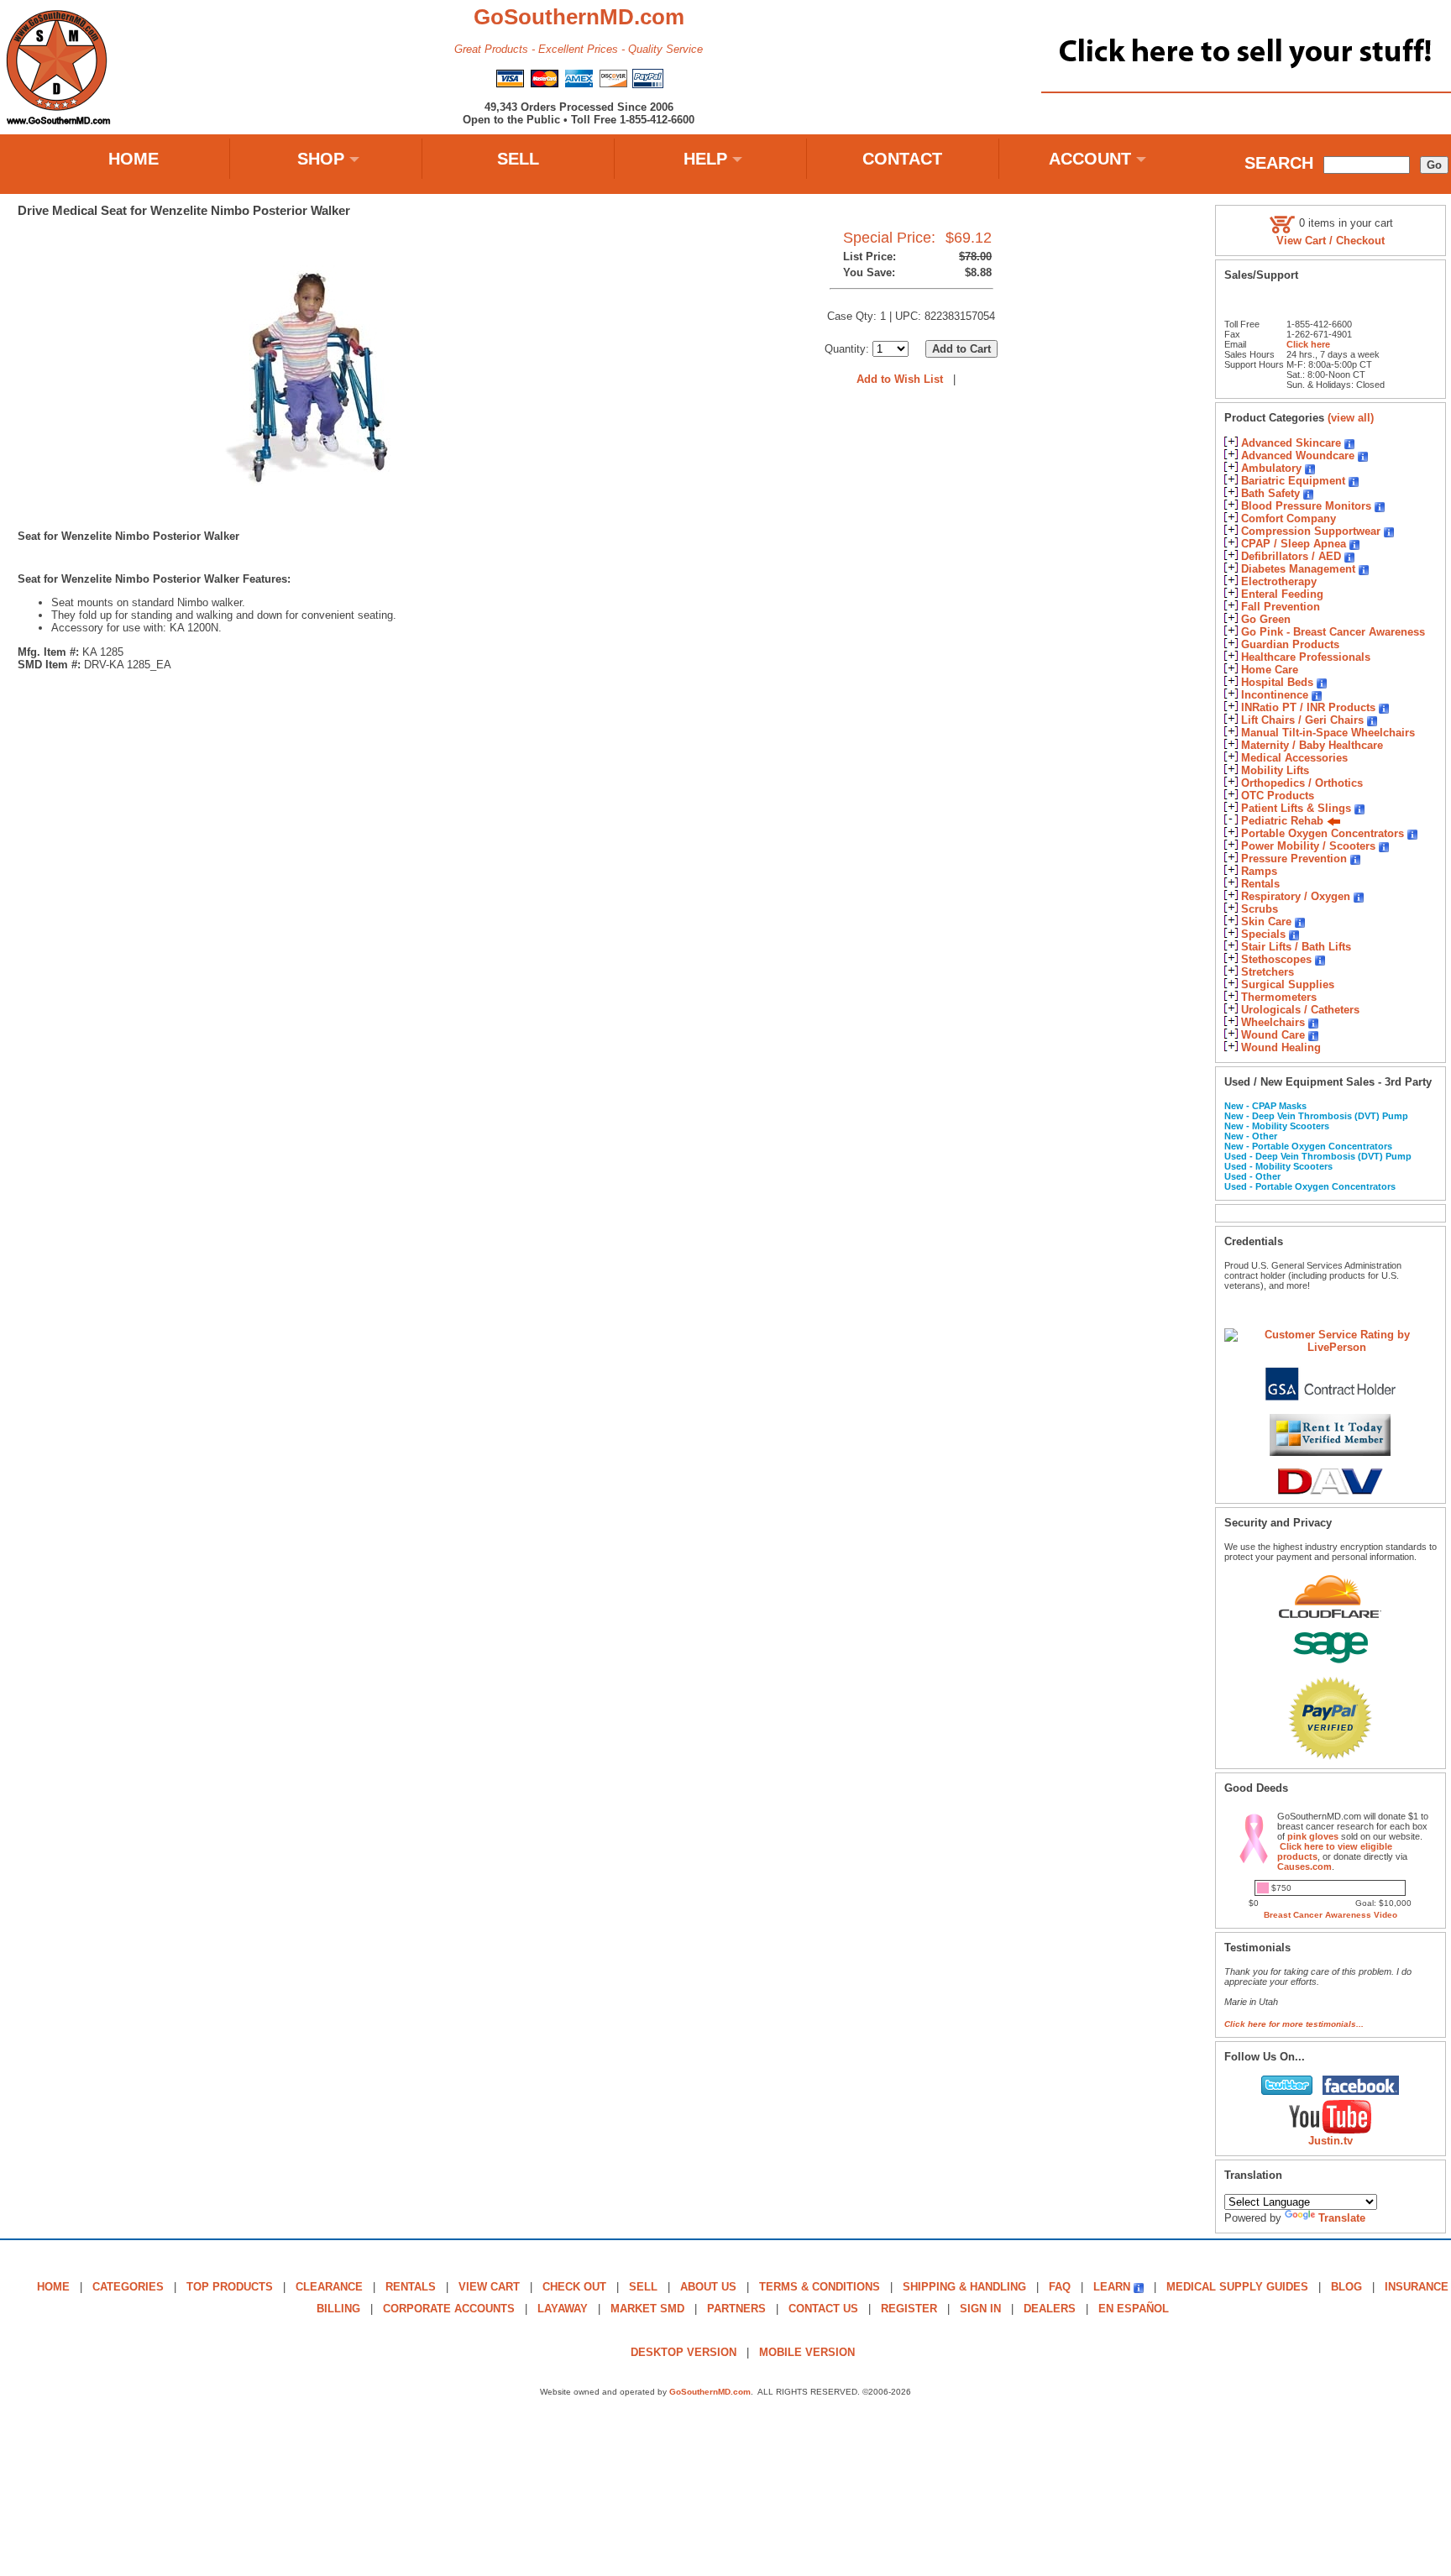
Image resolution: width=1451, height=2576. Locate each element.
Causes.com (1304, 1867)
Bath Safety (1270, 493)
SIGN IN (980, 2309)
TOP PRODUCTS (230, 2287)
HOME (134, 159)
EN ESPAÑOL (1134, 2309)
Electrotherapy (1279, 581)
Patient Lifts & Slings (1296, 808)
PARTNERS (736, 2309)
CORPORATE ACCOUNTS (449, 2309)
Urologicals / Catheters (1300, 1010)
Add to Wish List (900, 379)
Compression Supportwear (1311, 531)
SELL (518, 159)
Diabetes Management (1298, 569)
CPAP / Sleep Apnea (1294, 544)
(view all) (1351, 418)
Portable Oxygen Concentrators (1323, 833)
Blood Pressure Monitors (1306, 506)
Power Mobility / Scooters (1308, 846)
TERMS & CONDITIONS (820, 2287)
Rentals (1260, 884)
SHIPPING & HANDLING (964, 2287)
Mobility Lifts (1275, 770)
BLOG (1346, 2287)
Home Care (1270, 670)
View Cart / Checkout (1331, 241)
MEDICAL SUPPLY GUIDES (1237, 2287)
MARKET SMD (647, 2309)
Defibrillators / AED (1291, 556)
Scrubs (1260, 909)
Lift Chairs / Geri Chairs (1302, 720)
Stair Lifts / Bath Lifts (1296, 947)
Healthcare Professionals (1306, 657)
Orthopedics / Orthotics (1302, 783)
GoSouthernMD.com (710, 2392)
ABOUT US (708, 2287)
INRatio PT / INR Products (1308, 707)
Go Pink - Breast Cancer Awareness (1333, 632)
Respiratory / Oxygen (1296, 896)
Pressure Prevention (1294, 859)
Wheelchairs (1273, 1022)
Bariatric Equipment (1293, 481)
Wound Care (1273, 1035)
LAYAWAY (563, 2309)
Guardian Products (1290, 644)
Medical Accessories (1294, 758)
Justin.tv (1331, 2141)
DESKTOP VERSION (684, 2352)
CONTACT (902, 159)
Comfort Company (1289, 518)
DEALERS (1050, 2309)
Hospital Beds (1277, 682)
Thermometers (1279, 997)
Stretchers (1268, 972)
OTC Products (1278, 796)
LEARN (1112, 2287)
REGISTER (909, 2309)
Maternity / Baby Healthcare (1312, 745)
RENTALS (411, 2287)
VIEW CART (489, 2287)
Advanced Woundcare (1298, 456)
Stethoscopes (1276, 959)
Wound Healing (1281, 1047)
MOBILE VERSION (807, 2352)
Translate (1342, 2218)
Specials (1263, 934)
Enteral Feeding (1282, 594)
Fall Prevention (1281, 607)
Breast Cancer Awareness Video (1331, 1915)
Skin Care (1266, 921)
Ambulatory (1271, 468)
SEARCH (1279, 163)
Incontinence (1275, 695)
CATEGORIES (128, 2287)
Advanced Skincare (1291, 443)
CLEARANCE (329, 2287)
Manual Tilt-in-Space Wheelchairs (1328, 733)
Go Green (1266, 619)
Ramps (1259, 871)
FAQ (1060, 2287)
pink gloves (1313, 1836)
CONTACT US (823, 2309)
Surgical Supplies (1288, 984)
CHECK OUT (574, 2287)
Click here (1308, 344)
